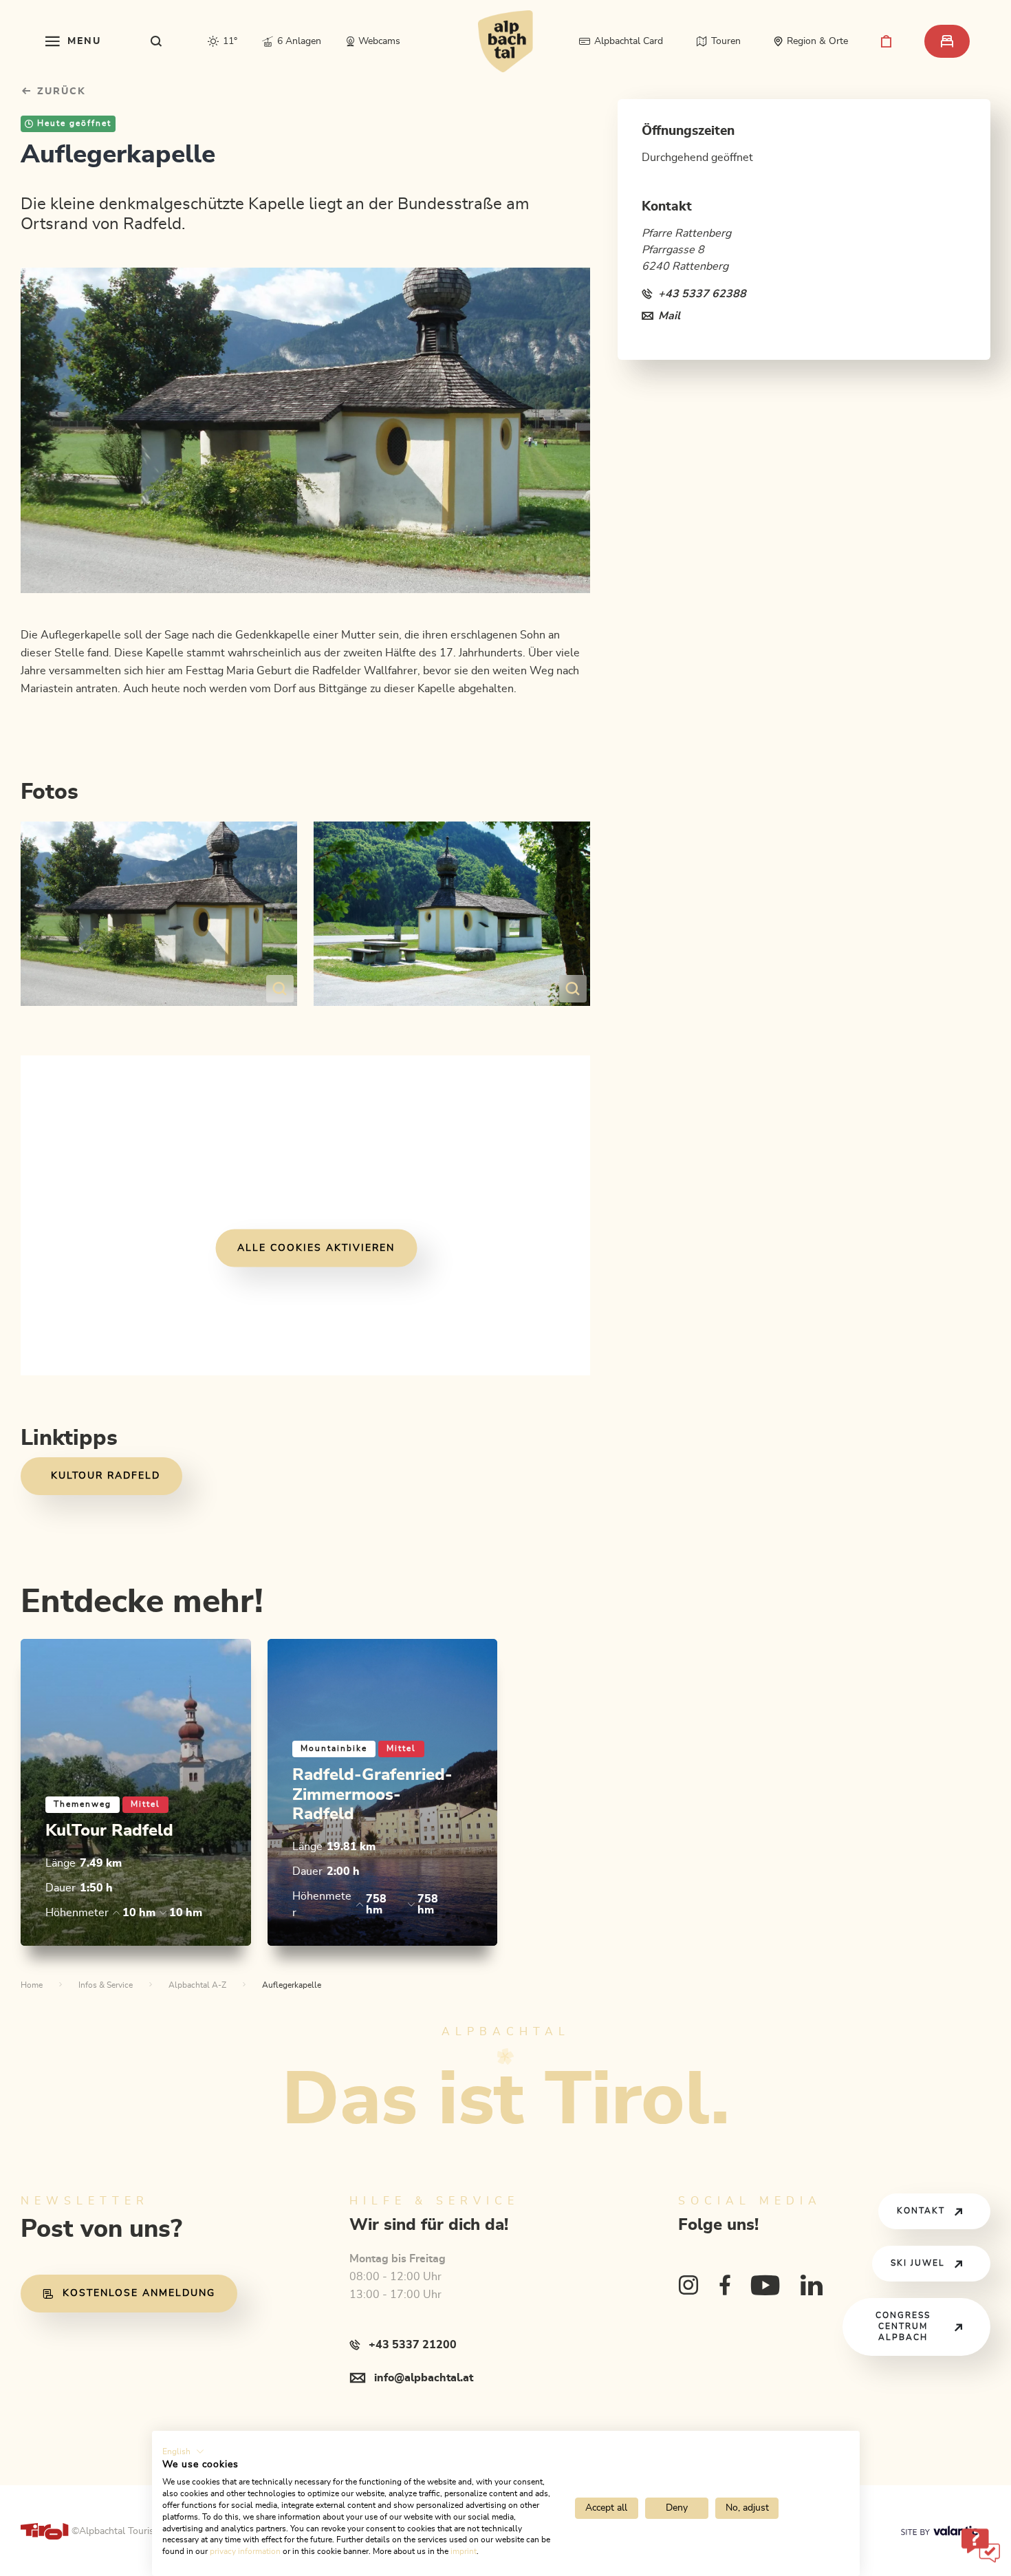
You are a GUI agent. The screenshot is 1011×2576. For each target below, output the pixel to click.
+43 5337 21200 (413, 2345)
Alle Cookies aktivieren (316, 1248)
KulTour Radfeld (106, 1476)
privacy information (245, 2551)
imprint (464, 2551)
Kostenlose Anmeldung (139, 2293)
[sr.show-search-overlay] (156, 41)
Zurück (59, 92)
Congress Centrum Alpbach (903, 2327)
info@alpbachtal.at (424, 2378)
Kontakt (921, 2211)
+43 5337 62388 (702, 294)
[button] (183, 2451)
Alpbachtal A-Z (197, 1985)
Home (32, 1985)
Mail (669, 316)
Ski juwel (918, 2263)
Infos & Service (106, 1985)
